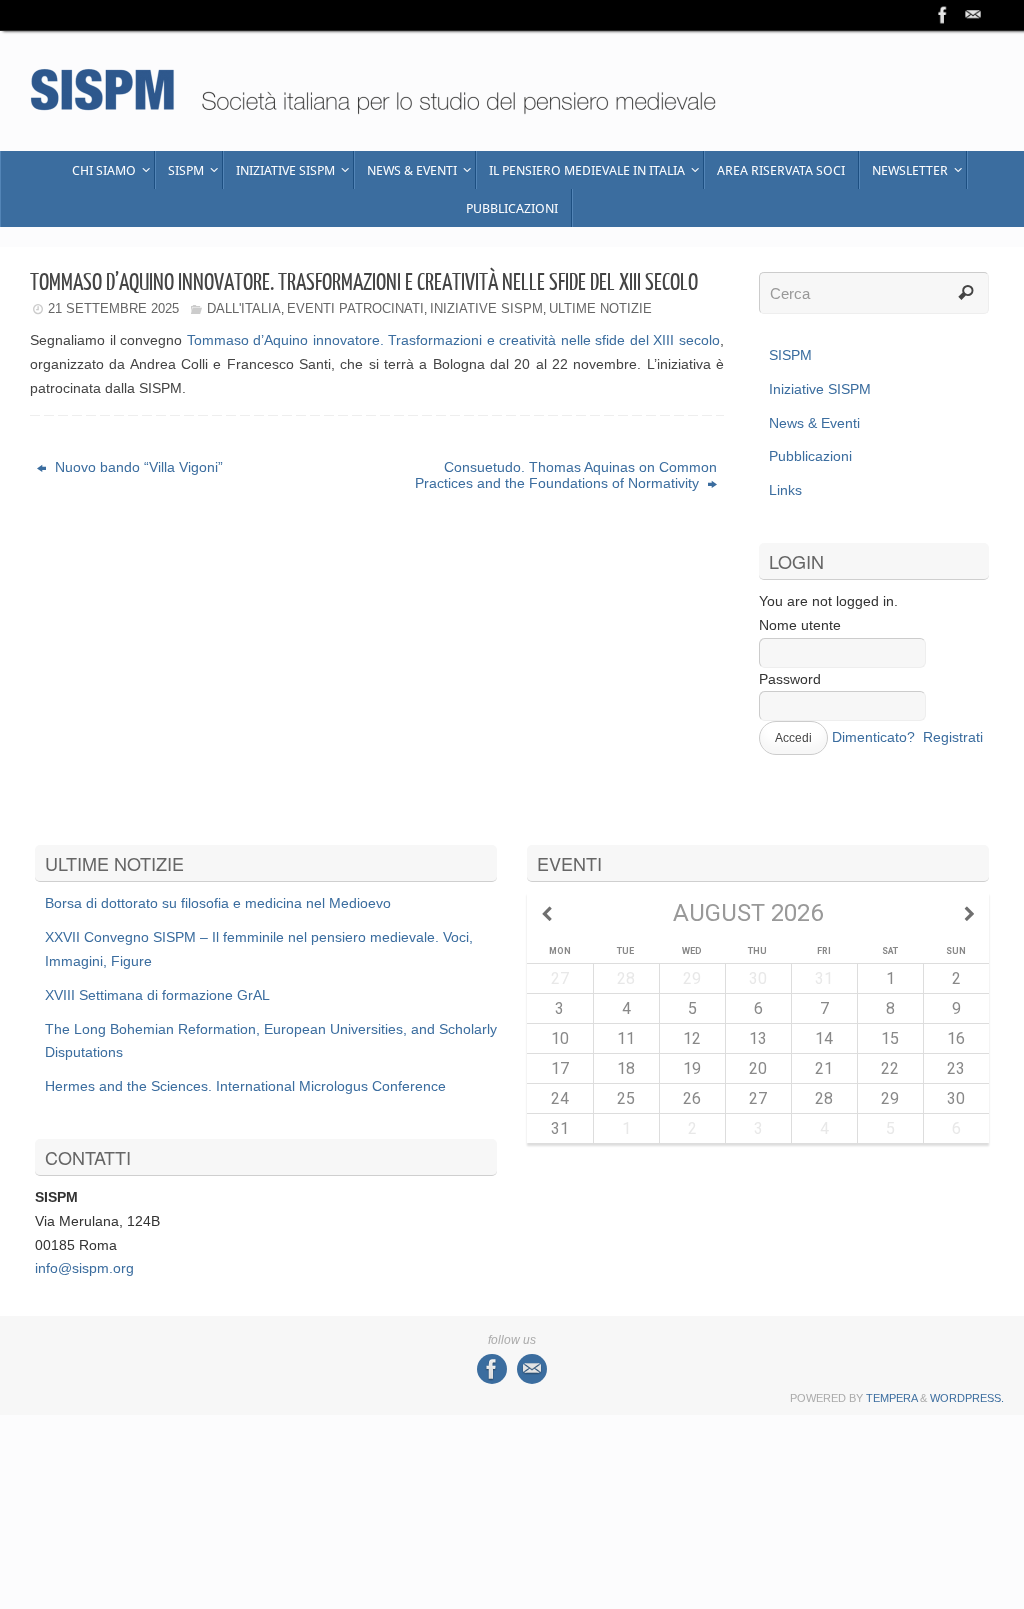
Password (790, 679)
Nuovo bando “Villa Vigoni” (137, 467)
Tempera (891, 1398)
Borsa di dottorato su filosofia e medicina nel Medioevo (218, 903)
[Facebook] (943, 15)
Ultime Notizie (600, 308)
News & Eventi (814, 423)
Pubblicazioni (810, 456)
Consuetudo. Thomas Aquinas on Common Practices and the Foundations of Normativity (566, 475)
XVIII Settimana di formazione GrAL (157, 995)
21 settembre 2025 (113, 308)
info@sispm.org (84, 1268)
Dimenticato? (873, 737)
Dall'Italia (244, 308)
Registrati (953, 737)
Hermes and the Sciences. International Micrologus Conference (245, 1086)
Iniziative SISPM (486, 308)
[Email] (973, 15)
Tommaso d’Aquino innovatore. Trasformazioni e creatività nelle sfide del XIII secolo (453, 340)
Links (785, 490)
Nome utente (800, 625)
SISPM (790, 355)
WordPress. (967, 1398)
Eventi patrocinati (355, 308)
